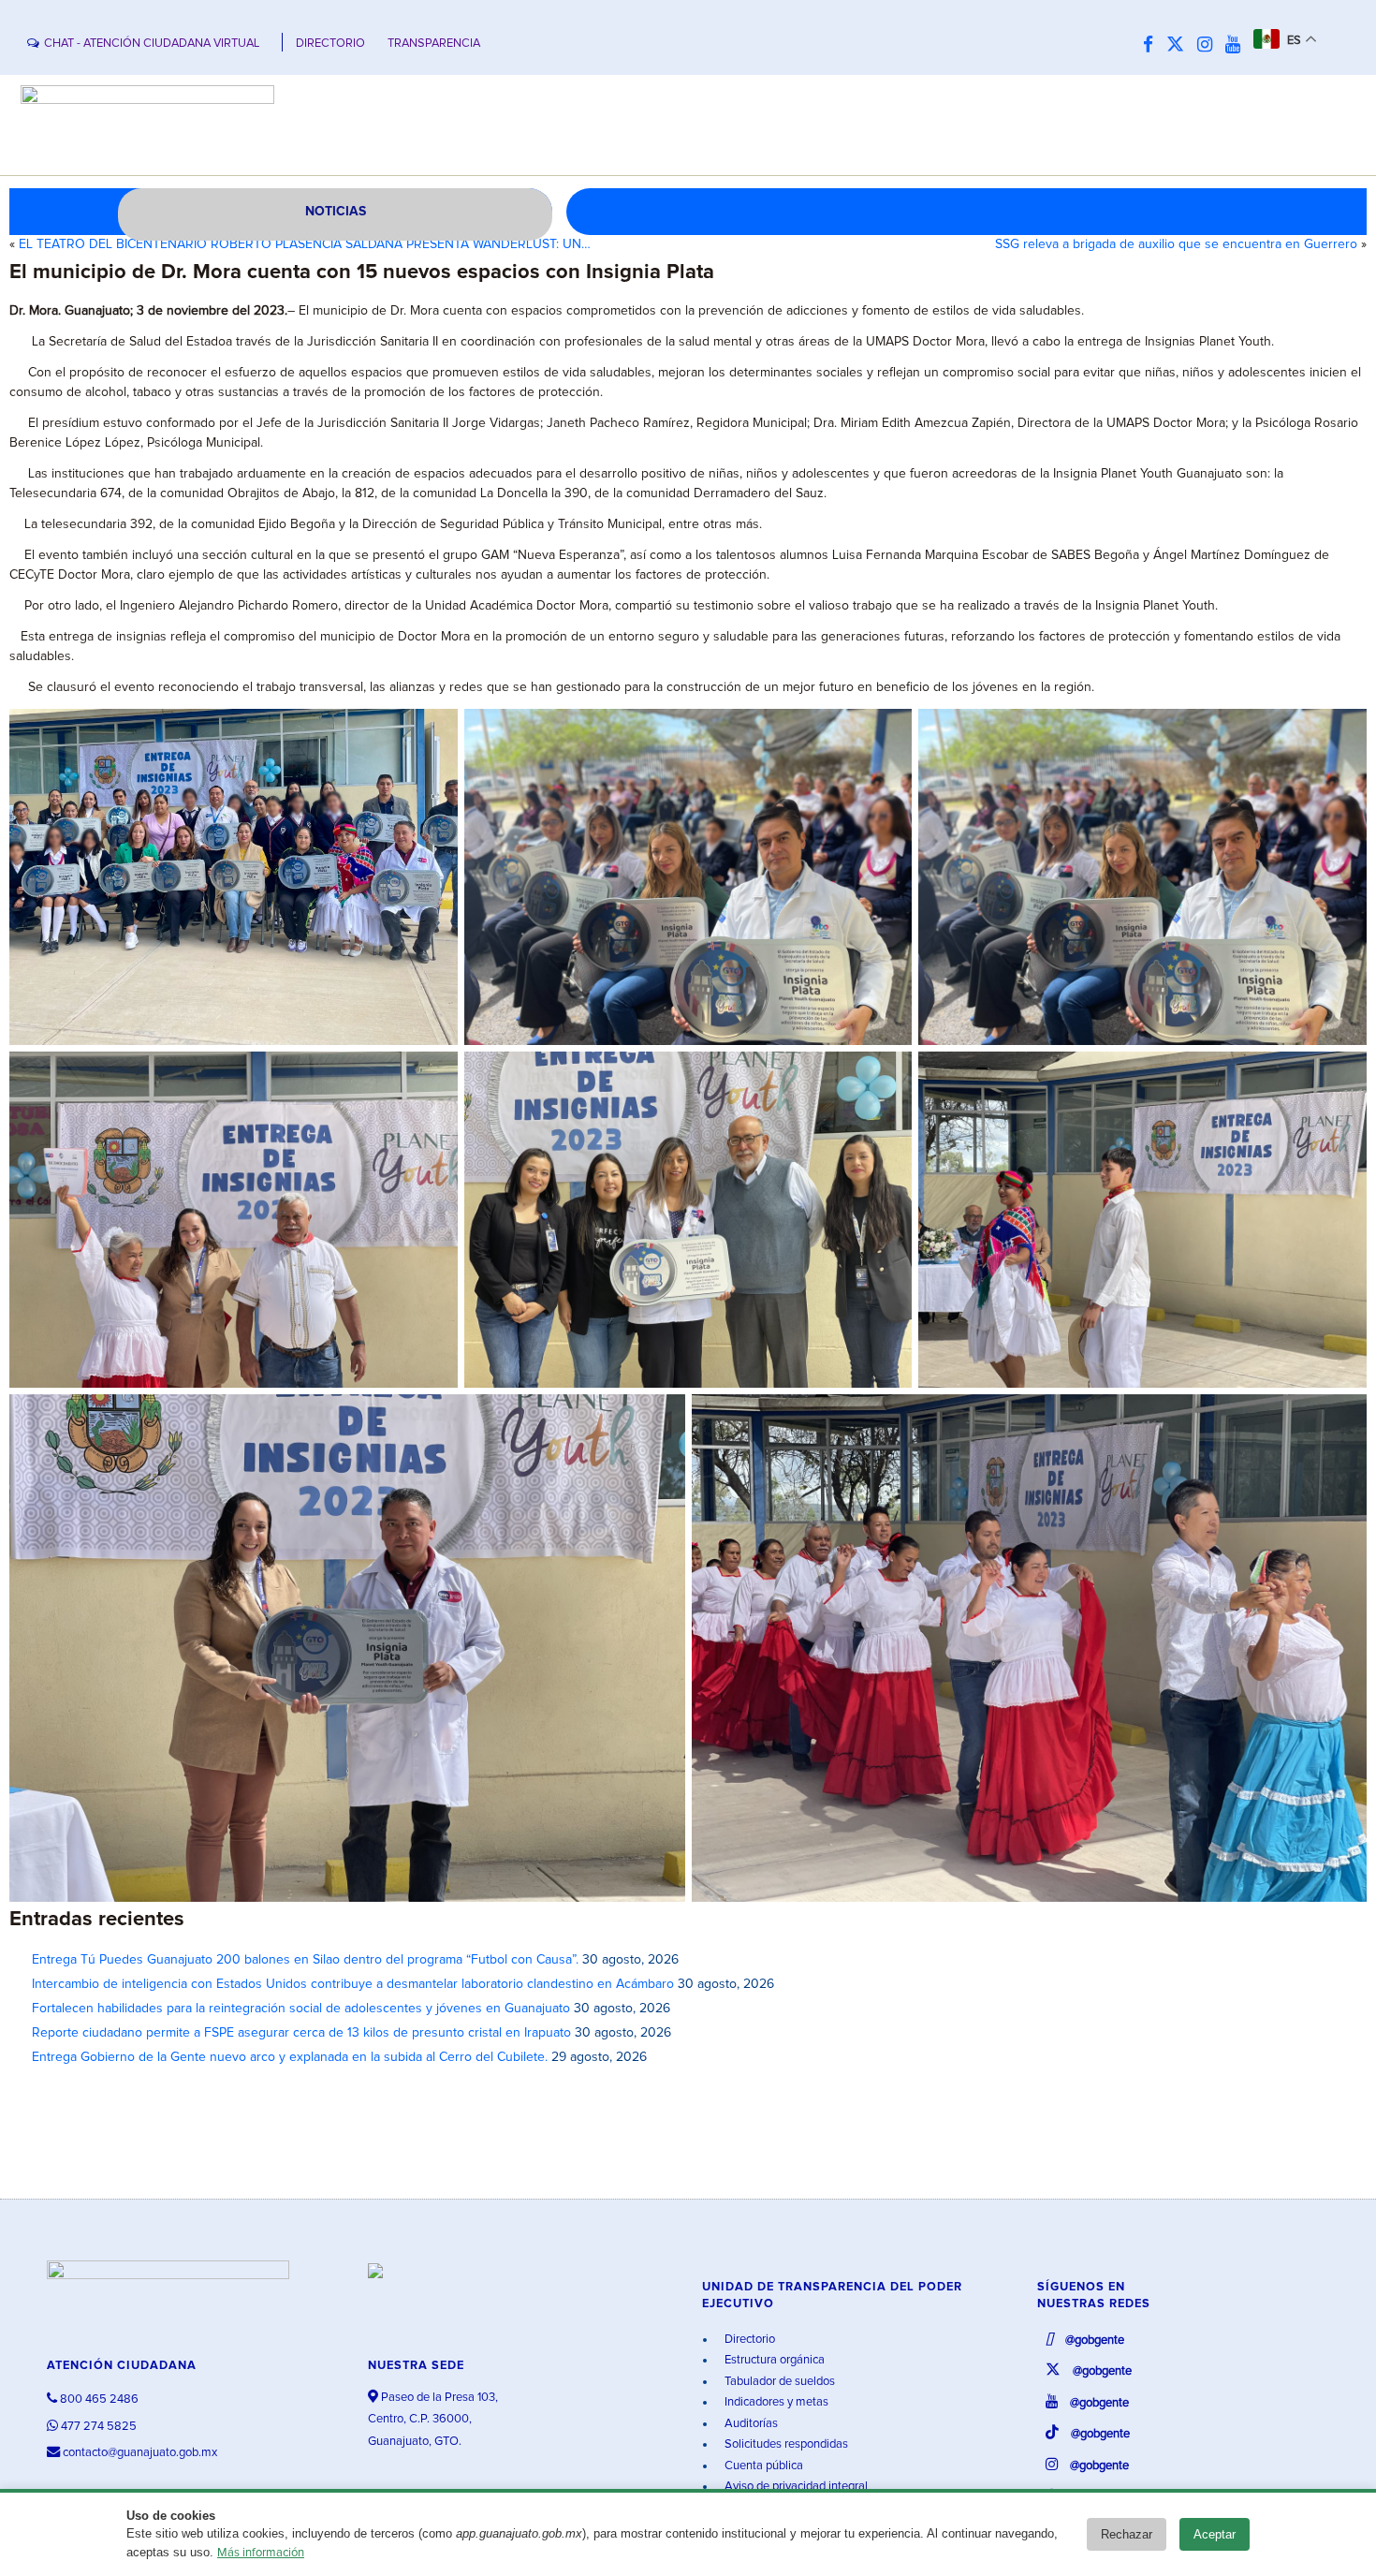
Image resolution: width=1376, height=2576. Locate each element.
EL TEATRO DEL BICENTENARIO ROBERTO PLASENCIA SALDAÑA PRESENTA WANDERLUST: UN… (305, 244)
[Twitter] (1180, 45)
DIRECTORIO (330, 44)
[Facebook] (1153, 45)
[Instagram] (1209, 45)
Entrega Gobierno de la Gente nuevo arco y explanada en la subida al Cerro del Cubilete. (290, 2057)
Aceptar (1215, 2534)
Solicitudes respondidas (785, 2444)
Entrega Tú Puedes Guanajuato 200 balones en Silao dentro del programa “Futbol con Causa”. (305, 1960)
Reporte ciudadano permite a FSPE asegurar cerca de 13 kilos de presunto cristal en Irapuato (301, 2033)
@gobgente (1093, 2340)
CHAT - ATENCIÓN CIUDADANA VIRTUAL (152, 44)
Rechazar (1127, 2534)
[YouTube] (1237, 45)
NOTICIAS (336, 212)
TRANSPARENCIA (434, 44)
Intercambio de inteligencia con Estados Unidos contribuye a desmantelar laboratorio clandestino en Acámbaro (353, 1984)
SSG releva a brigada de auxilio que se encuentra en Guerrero (1176, 244)
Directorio (748, 2340)
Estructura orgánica (773, 2360)
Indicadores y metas (775, 2402)
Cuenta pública (762, 2466)
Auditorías (750, 2424)
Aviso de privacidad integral (795, 2487)
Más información (261, 2553)
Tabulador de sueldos (778, 2382)
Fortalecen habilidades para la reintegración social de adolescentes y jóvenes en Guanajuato (301, 2009)
